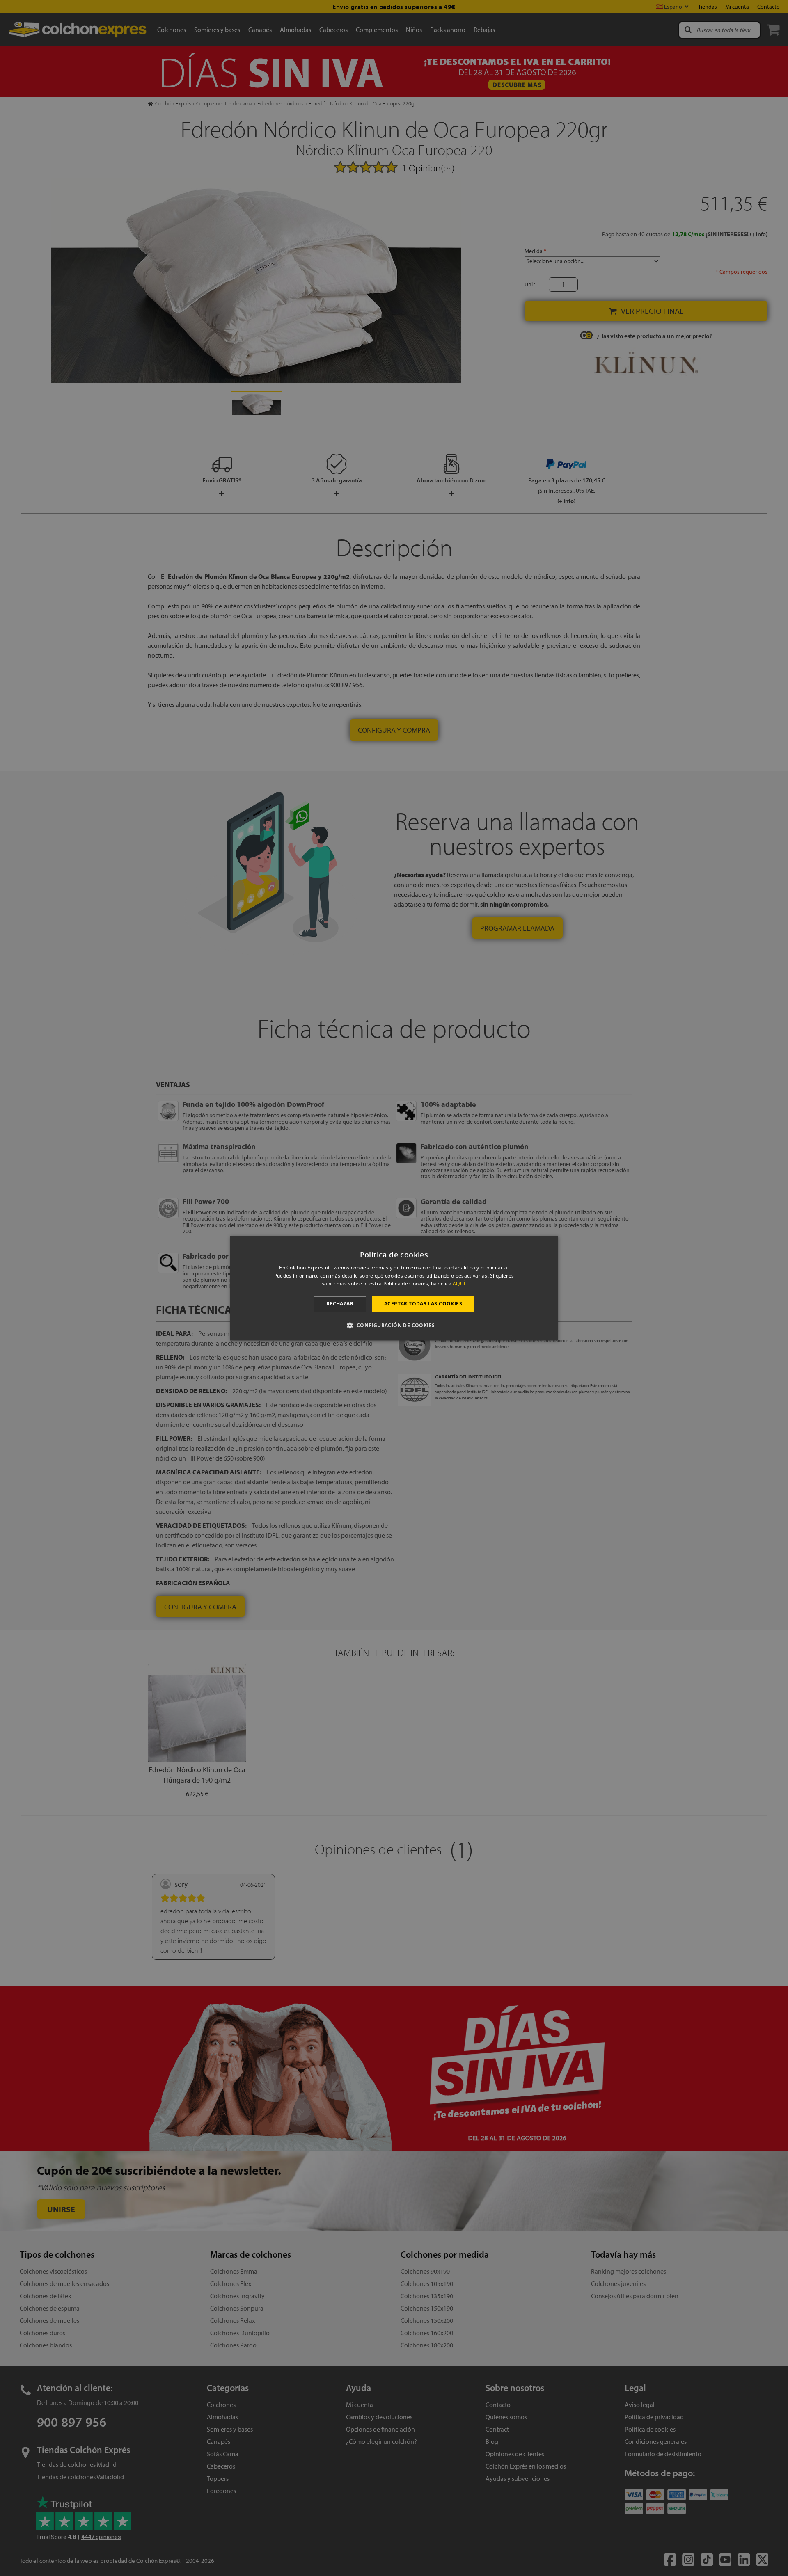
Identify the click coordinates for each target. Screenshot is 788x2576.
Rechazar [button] (340, 1304)
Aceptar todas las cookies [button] (423, 1304)
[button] (394, 1325)
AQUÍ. (460, 1284)
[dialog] (394, 1288)
